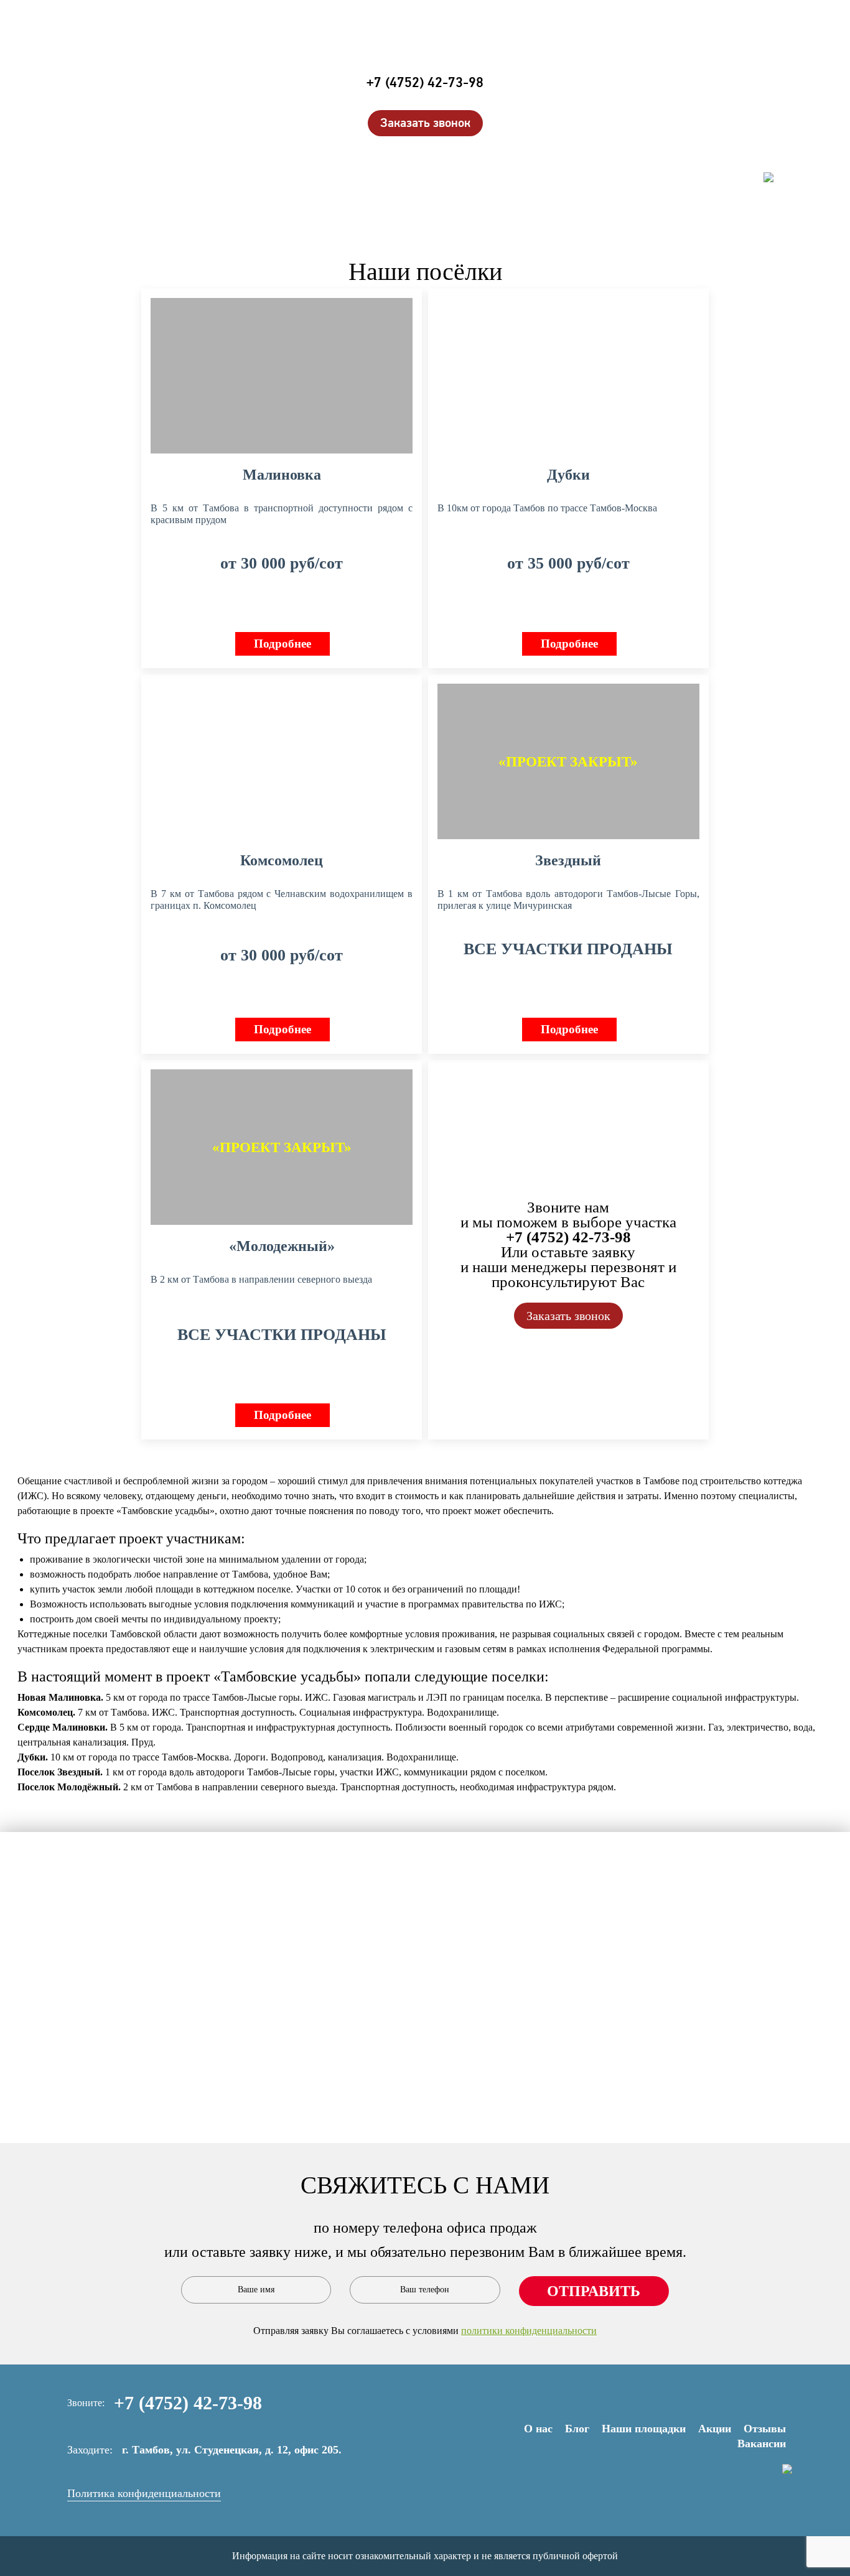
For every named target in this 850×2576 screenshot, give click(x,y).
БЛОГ (761, 99)
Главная (386, 156)
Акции (755, 130)
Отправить (594, 2291)
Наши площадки (726, 115)
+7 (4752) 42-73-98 (425, 83)
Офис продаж (736, 161)
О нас (538, 2429)
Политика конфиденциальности (144, 2493)
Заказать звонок (425, 123)
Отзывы (752, 146)
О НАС (758, 84)
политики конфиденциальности (529, 2331)
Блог (577, 2429)
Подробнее (283, 644)
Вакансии (762, 2443)
